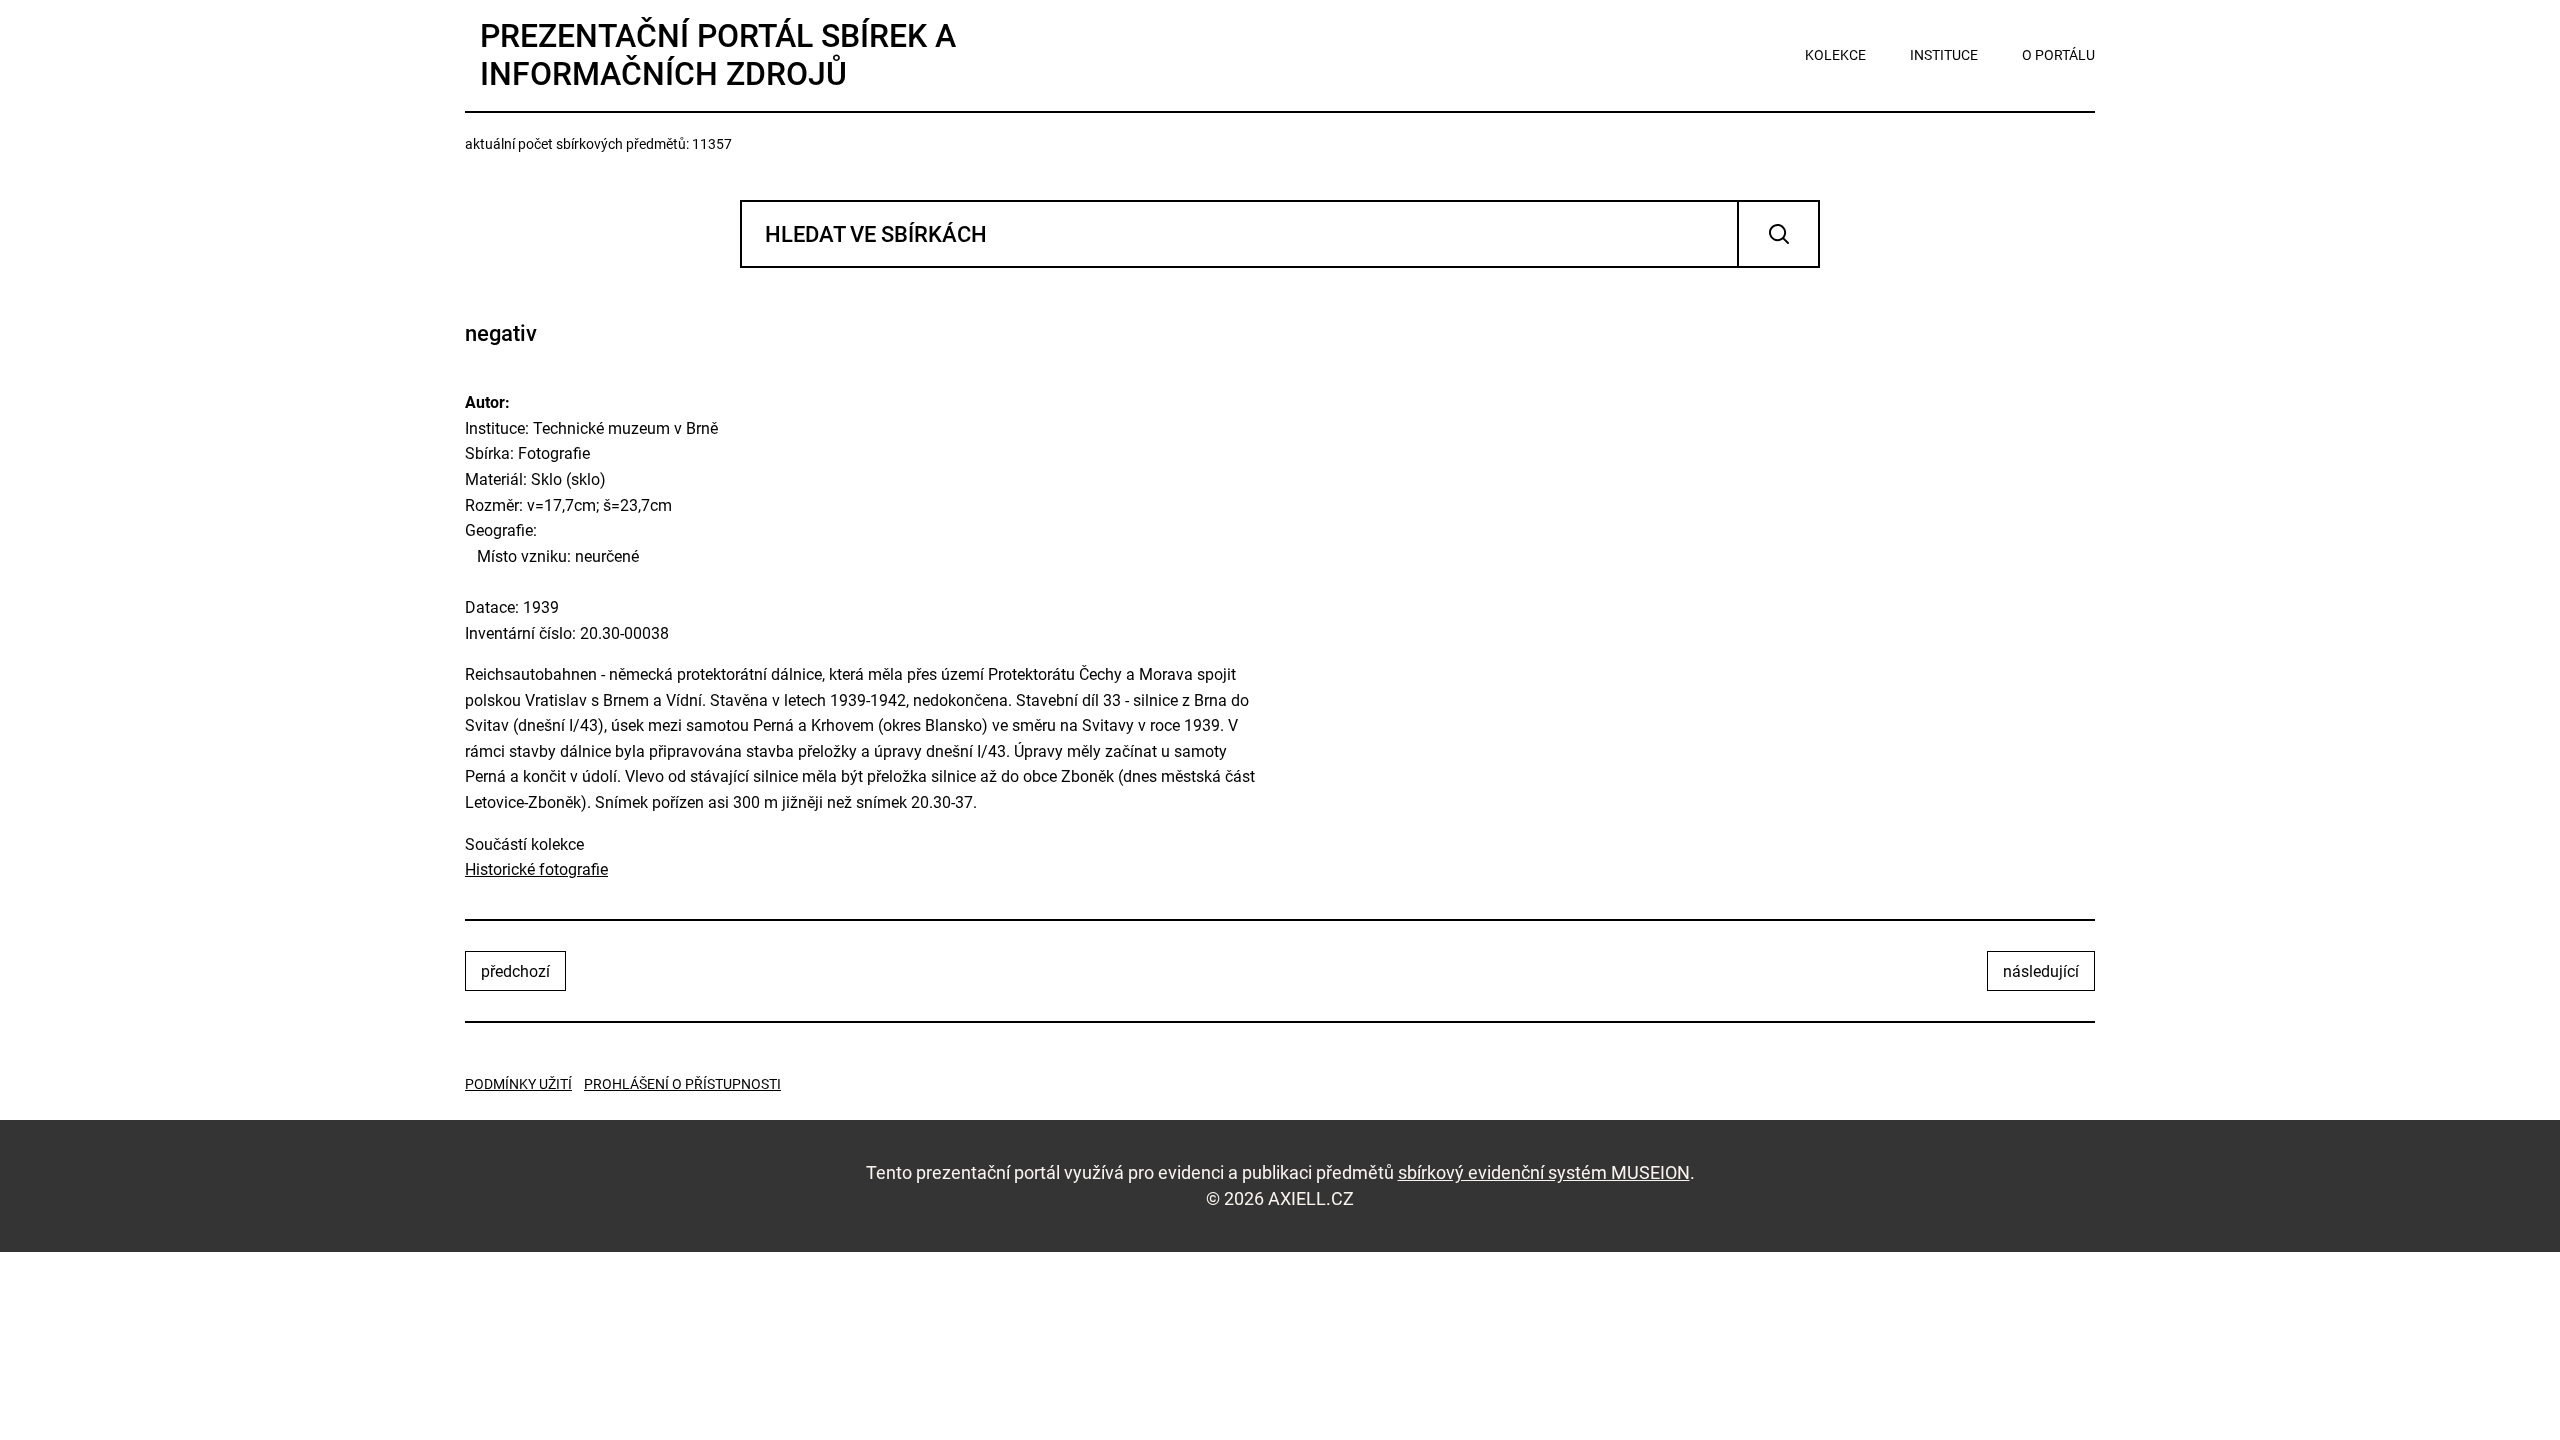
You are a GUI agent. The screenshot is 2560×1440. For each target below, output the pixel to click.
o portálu (2058, 55)
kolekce (1835, 55)
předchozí (515, 971)
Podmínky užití (518, 1084)
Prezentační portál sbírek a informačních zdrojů (718, 55)
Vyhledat (1778, 234)
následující (2041, 971)
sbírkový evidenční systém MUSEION (1544, 1172)
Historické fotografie (536, 869)
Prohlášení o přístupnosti (682, 1084)
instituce (1944, 55)
